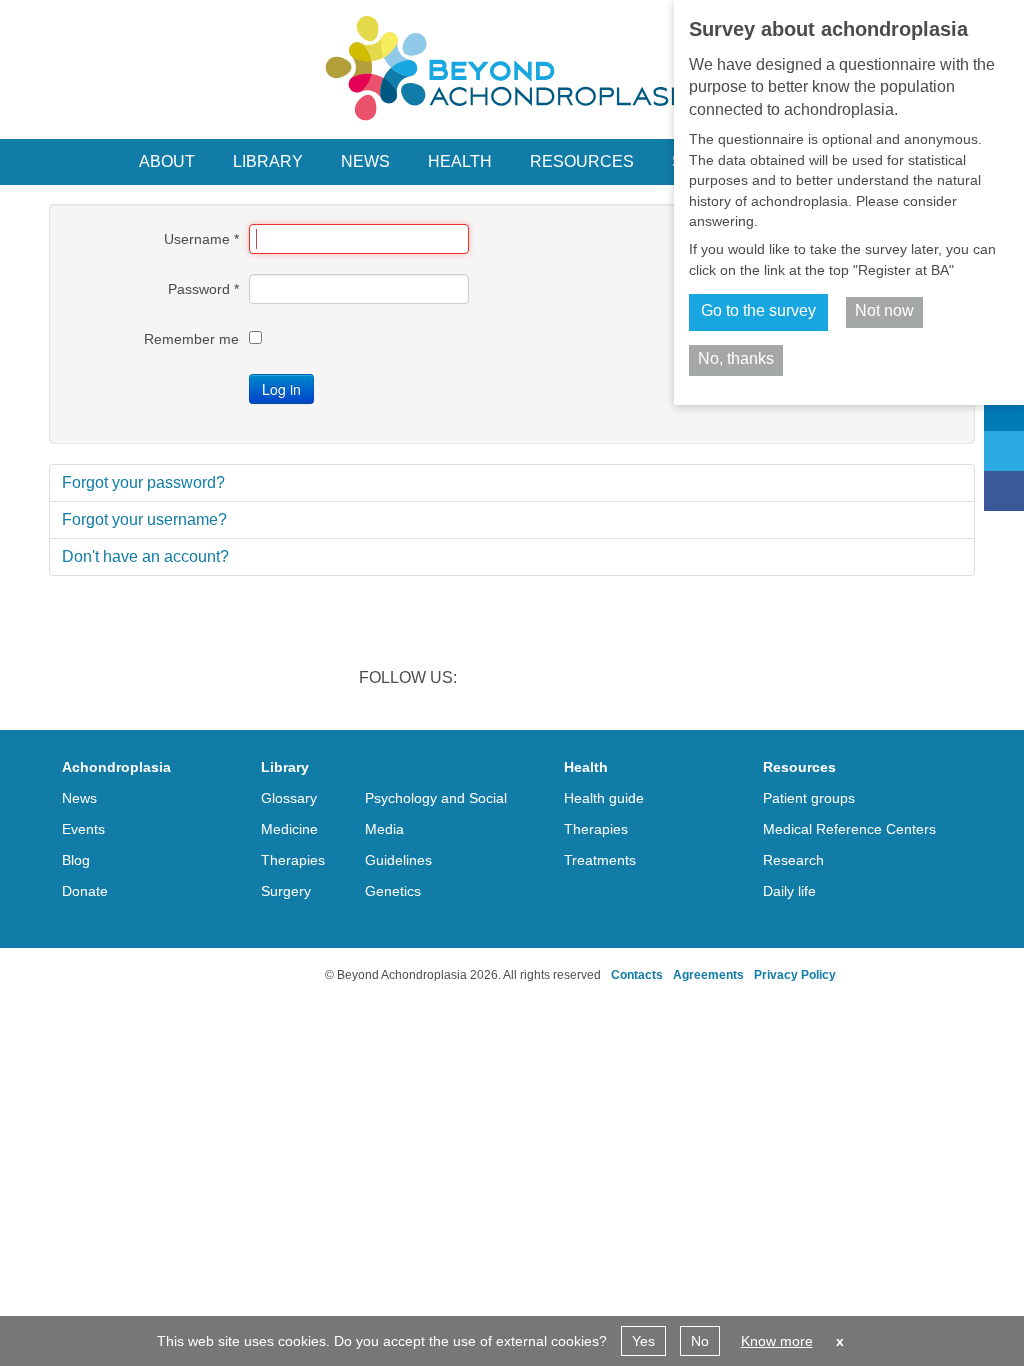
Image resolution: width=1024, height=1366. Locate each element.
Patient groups (809, 798)
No (700, 1341)
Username (201, 239)
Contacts (637, 975)
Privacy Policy (795, 975)
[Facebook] (1004, 491)
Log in (281, 389)
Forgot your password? (143, 482)
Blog (76, 860)
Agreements (708, 975)
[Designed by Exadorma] (244, 975)
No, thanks (736, 358)
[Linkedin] (1004, 411)
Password (203, 289)
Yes (643, 1341)
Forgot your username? (144, 519)
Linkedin (490, 680)
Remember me (191, 339)
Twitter (542, 680)
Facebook (594, 680)
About (167, 161)
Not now (884, 310)
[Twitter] (1004, 451)
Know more (777, 1341)
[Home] (512, 68)
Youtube (646, 680)
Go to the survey (758, 310)
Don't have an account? (145, 556)
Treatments (600, 860)
